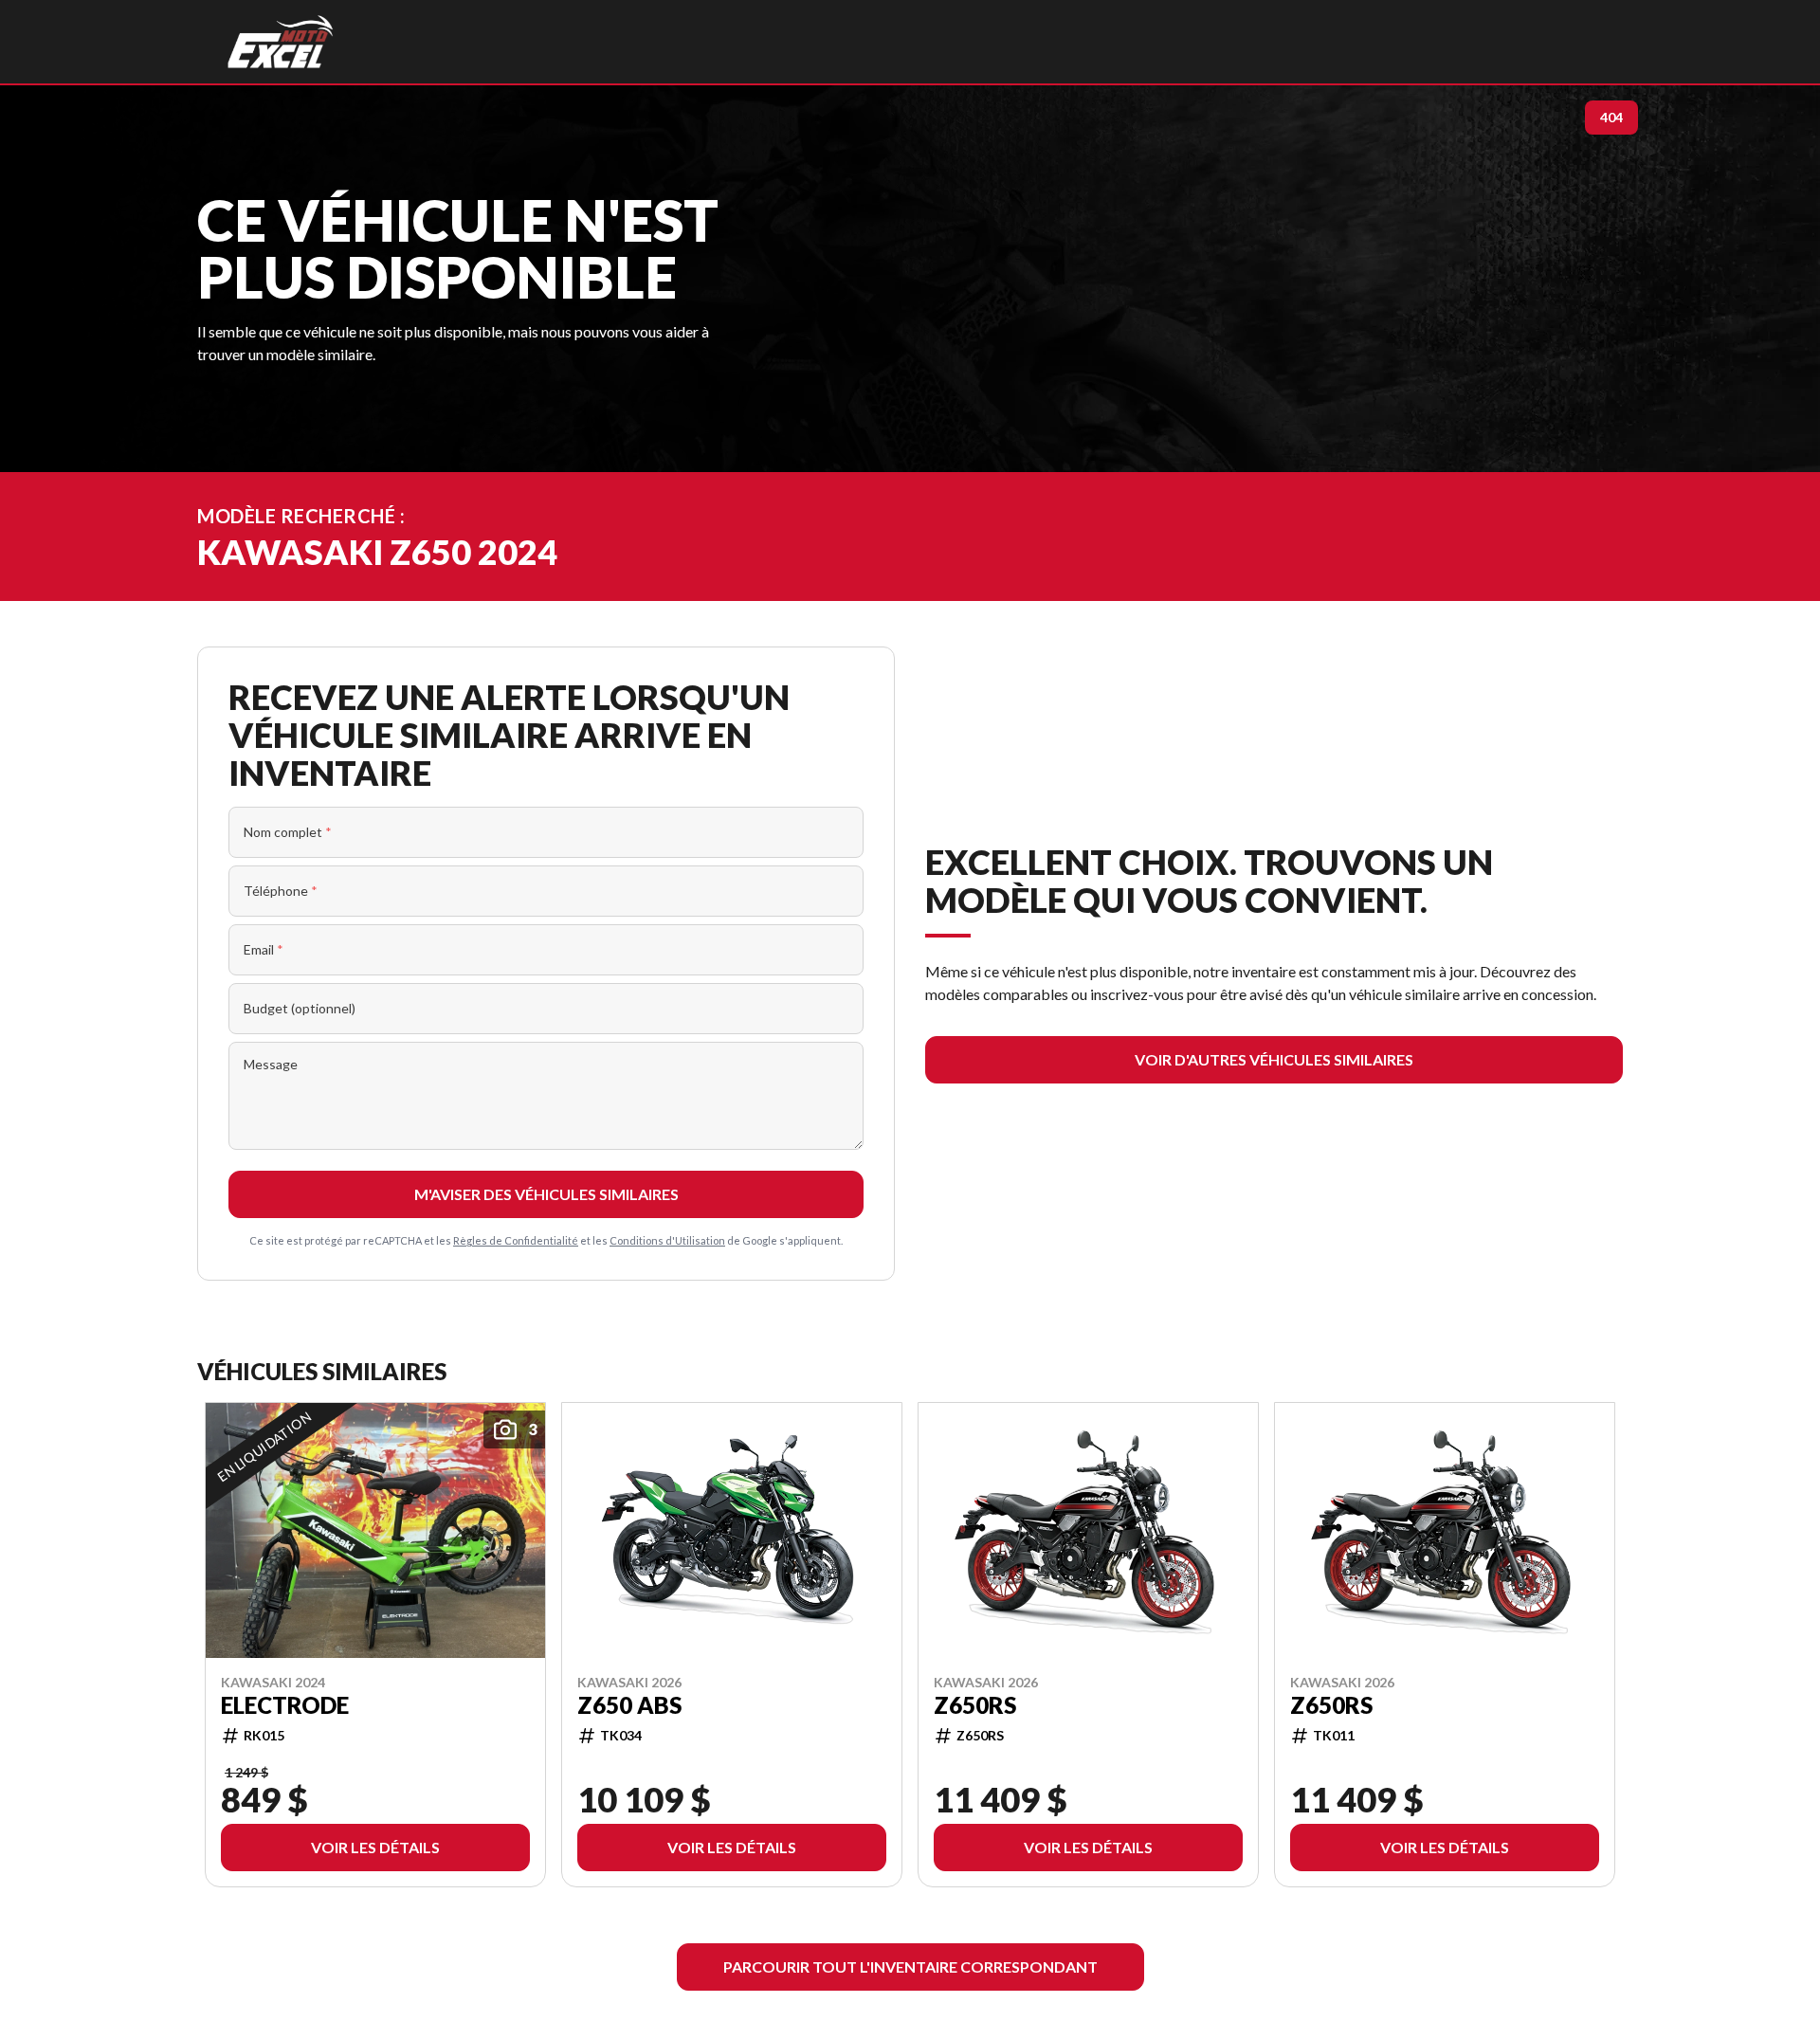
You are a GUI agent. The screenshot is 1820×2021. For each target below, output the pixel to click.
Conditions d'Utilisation (667, 1240)
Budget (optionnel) (300, 1008)
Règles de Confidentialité (516, 1240)
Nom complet (288, 832)
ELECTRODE (285, 1704)
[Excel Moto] (280, 42)
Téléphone (281, 891)
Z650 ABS (629, 1704)
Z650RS (975, 1704)
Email (264, 949)
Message (271, 1064)
